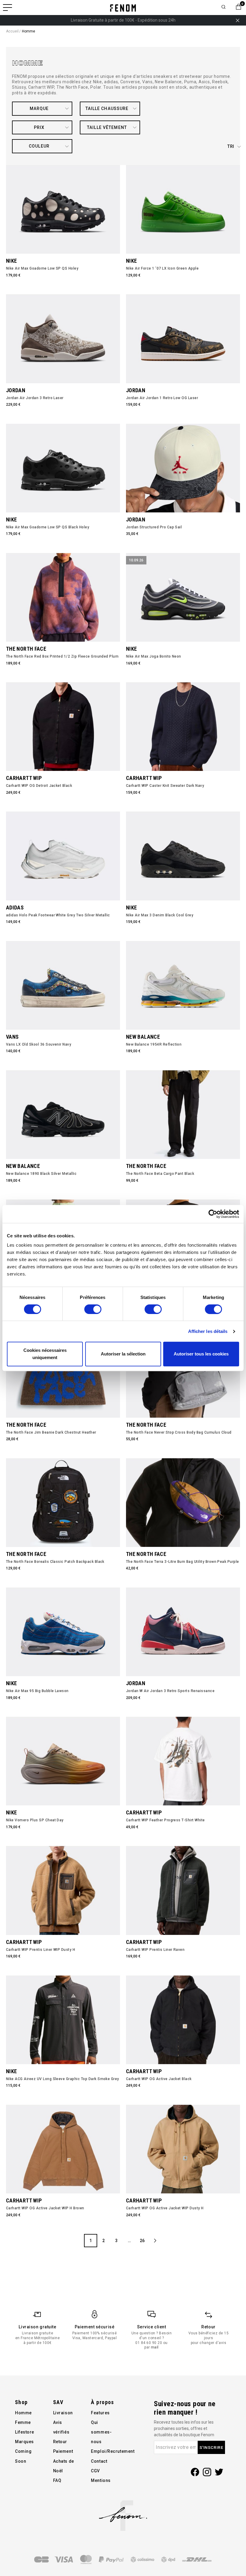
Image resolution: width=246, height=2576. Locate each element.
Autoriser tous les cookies (201, 1354)
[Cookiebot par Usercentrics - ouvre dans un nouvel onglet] (213, 1214)
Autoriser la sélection (123, 1354)
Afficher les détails (208, 1331)
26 (142, 2241)
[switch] (93, 1309)
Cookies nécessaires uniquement (45, 1354)
